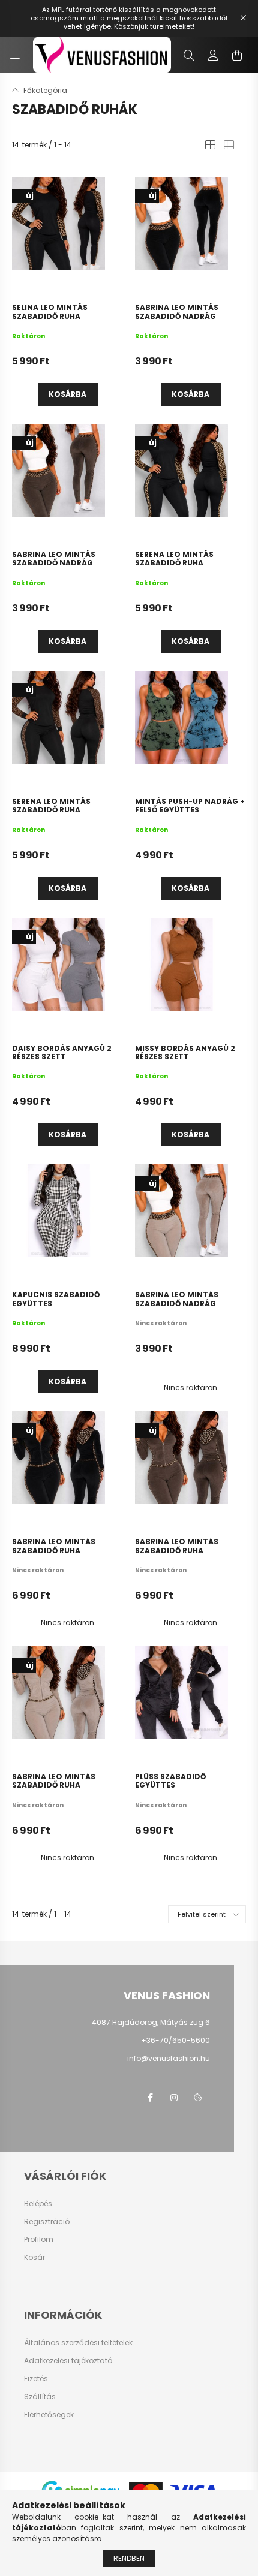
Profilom (39, 2240)
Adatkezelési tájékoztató (68, 2361)
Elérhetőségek (49, 2415)
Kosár (34, 2258)
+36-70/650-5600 (175, 2040)
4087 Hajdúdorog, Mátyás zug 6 (151, 2022)
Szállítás (40, 2397)
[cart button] (237, 55)
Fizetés (36, 2379)
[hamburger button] (15, 55)
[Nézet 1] (210, 145)
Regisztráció (47, 2222)
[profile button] (213, 55)
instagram (174, 2098)
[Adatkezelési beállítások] (198, 2098)
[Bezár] (243, 18)
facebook (150, 2098)
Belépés (38, 2204)
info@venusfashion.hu (169, 2058)
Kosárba (67, 394)
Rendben (129, 2558)
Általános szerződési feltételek (78, 2343)
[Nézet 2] (229, 145)
